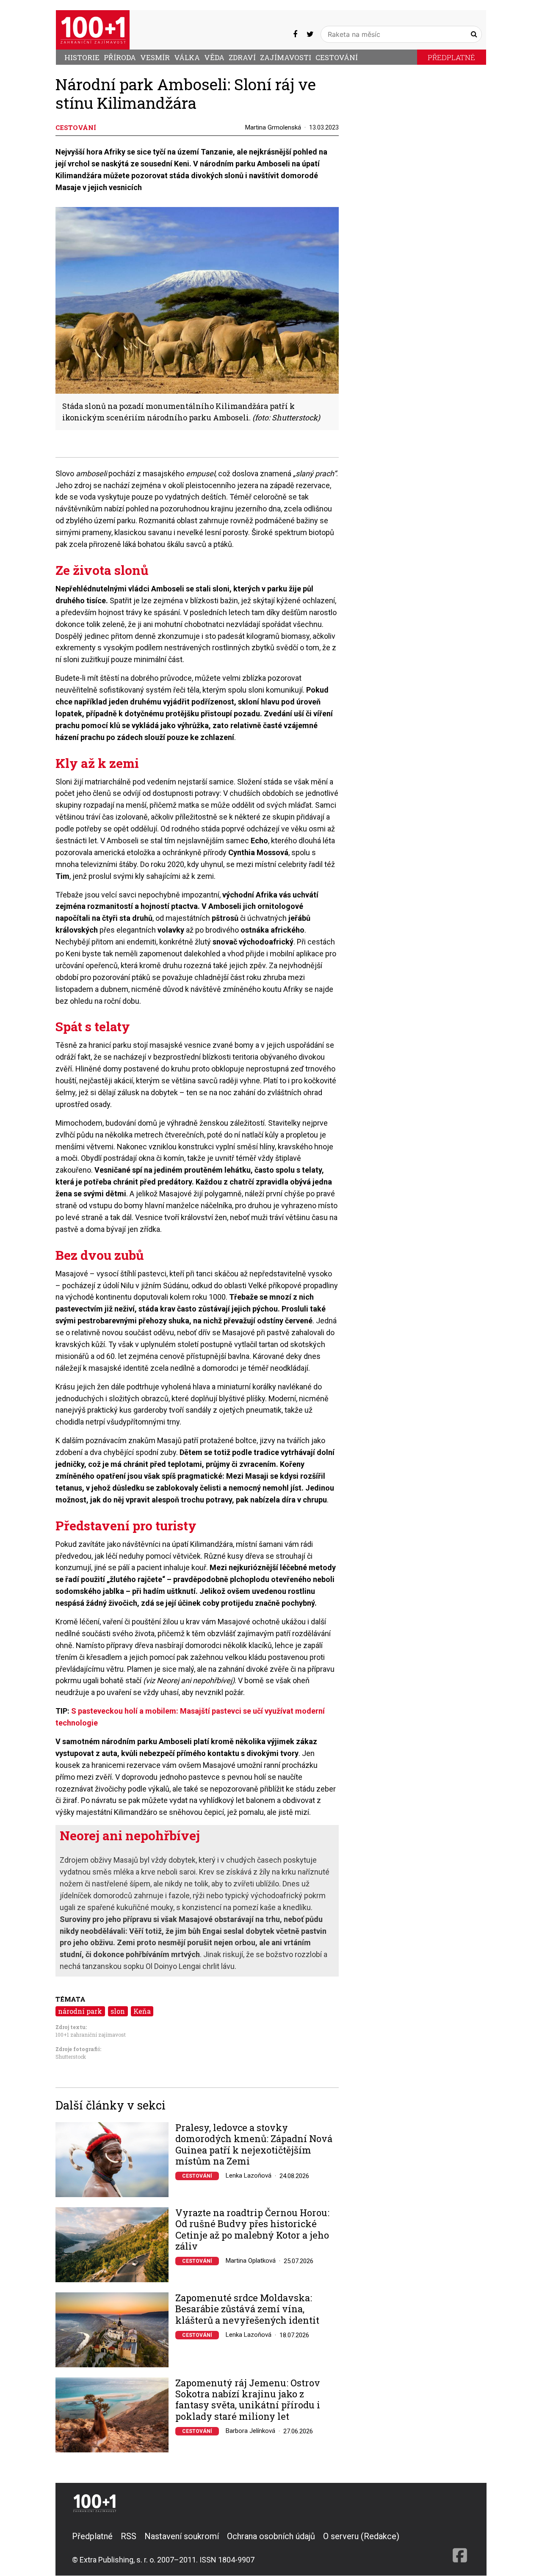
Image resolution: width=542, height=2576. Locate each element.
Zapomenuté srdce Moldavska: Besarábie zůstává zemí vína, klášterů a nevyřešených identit (247, 2309)
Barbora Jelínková (250, 2431)
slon (118, 2011)
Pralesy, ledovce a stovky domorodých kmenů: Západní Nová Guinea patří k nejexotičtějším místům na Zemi (254, 2145)
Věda (214, 57)
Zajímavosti (286, 57)
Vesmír (155, 57)
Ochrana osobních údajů (271, 2536)
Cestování (337, 57)
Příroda (120, 57)
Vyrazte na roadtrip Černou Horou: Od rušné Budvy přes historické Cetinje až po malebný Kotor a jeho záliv (252, 2230)
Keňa (142, 2011)
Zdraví (242, 57)
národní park (80, 2011)
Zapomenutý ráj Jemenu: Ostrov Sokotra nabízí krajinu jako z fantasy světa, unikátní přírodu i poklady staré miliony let (248, 2400)
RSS (129, 2536)
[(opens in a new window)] (295, 34)
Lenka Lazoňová (249, 2176)
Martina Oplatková (251, 2261)
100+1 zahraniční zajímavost (91, 2035)
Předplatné (451, 57)
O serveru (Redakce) (361, 2536)
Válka (187, 57)
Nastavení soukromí (182, 2536)
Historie (82, 57)
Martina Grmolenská (273, 127)
